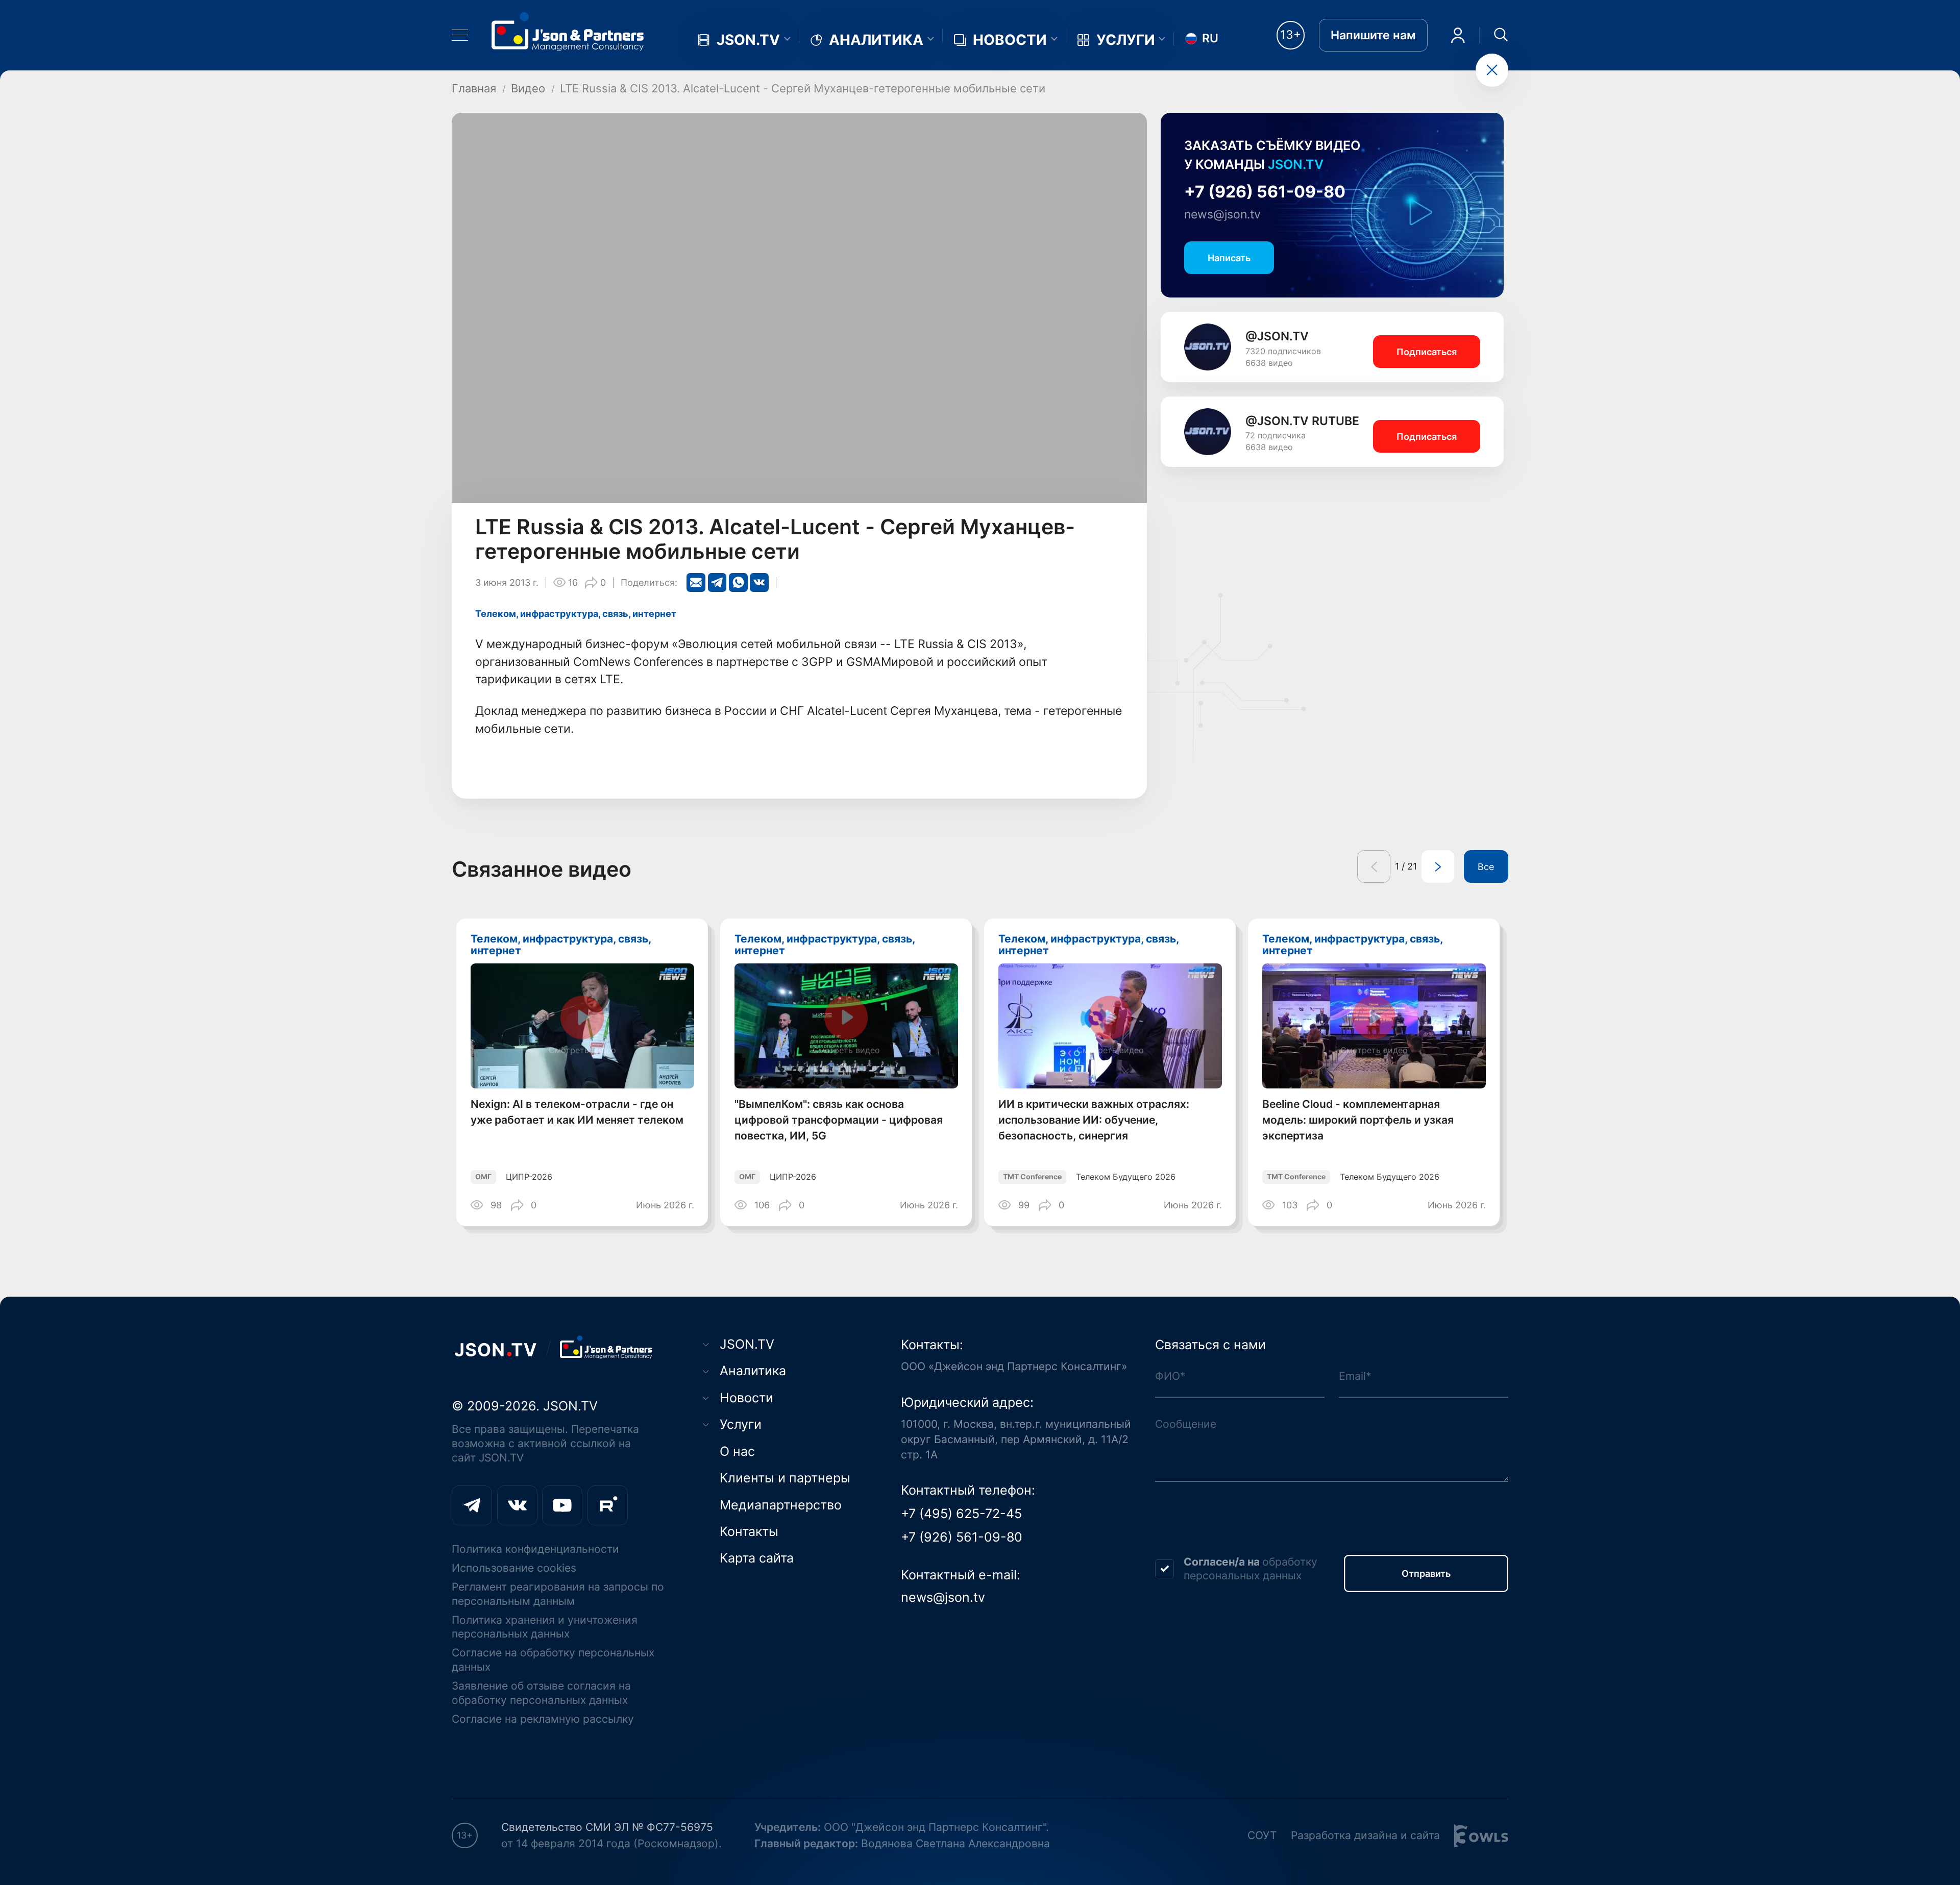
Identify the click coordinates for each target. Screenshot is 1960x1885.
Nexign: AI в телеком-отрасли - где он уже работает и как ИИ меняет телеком (577, 1112)
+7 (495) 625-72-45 (961, 1513)
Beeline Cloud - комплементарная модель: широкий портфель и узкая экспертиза (1358, 1120)
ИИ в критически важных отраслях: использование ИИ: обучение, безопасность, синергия (1094, 1120)
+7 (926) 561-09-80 (1265, 192)
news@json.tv (1222, 214)
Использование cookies (514, 1568)
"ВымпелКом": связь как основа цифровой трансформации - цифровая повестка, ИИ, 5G (839, 1120)
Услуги (1126, 40)
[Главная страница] (568, 31)
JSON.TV (748, 40)
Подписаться (1427, 352)
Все (1486, 866)
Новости (1010, 40)
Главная (474, 88)
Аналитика (876, 40)
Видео (528, 88)
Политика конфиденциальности (535, 1549)
